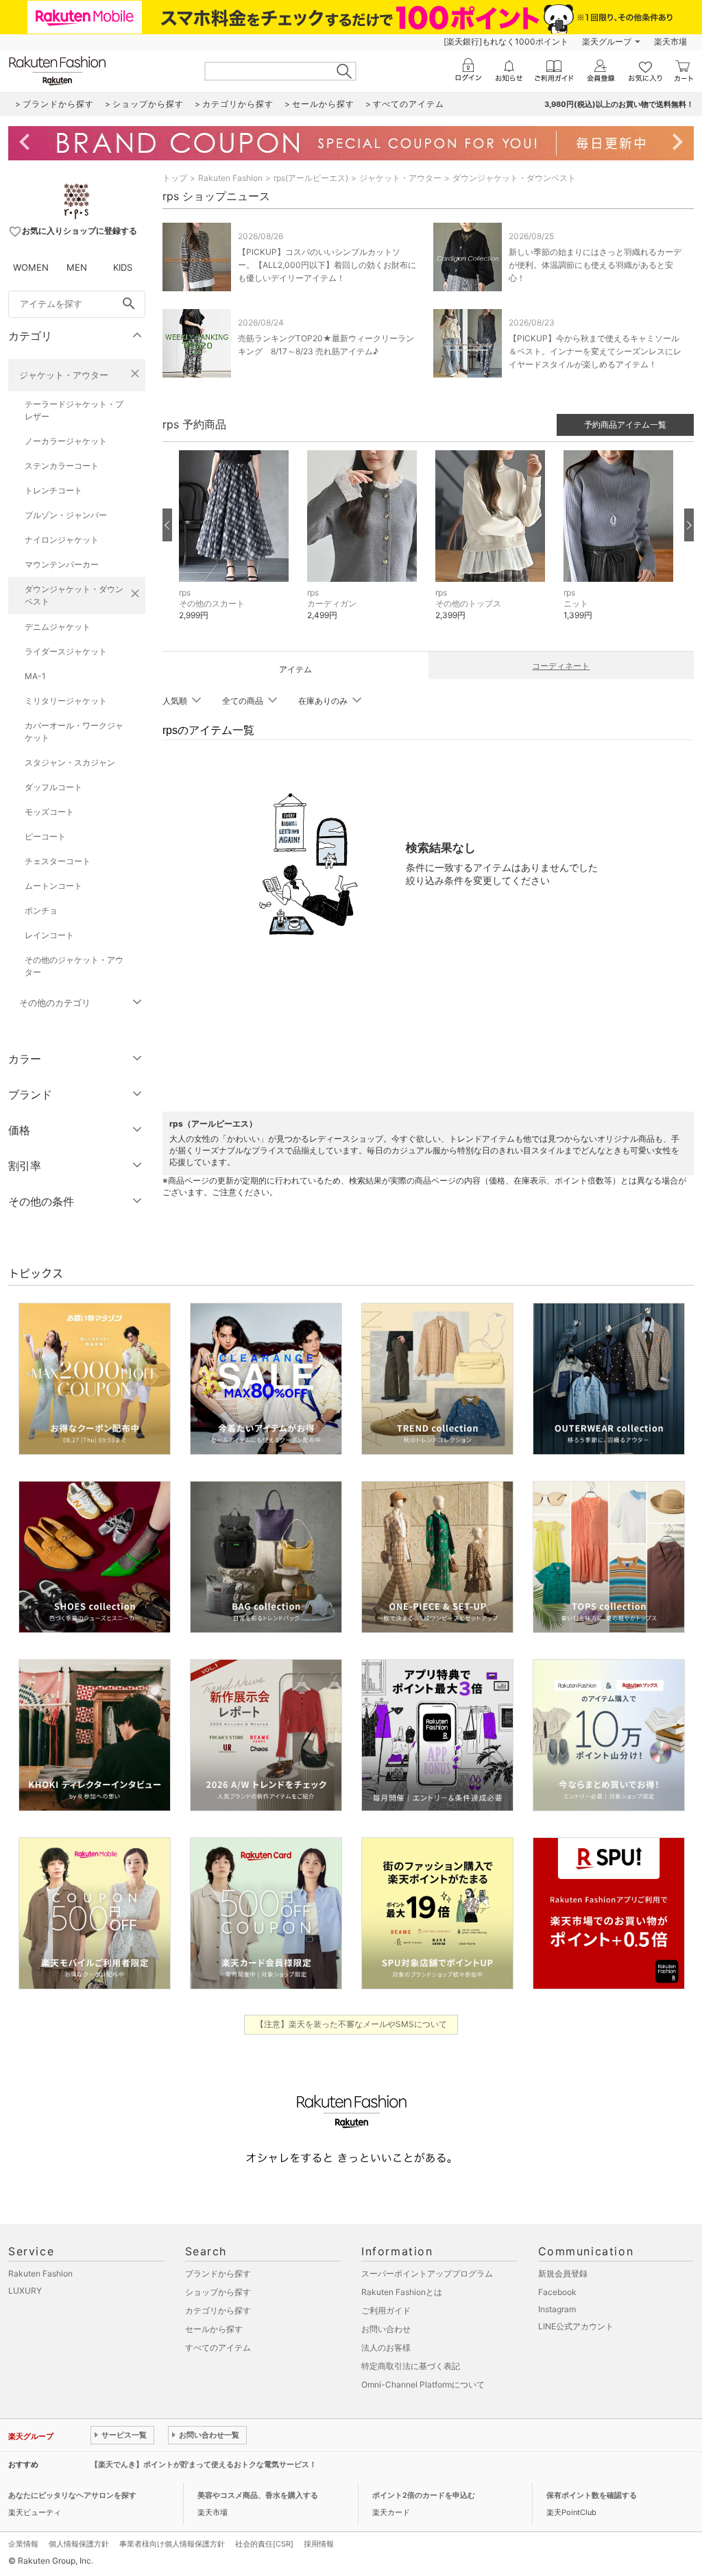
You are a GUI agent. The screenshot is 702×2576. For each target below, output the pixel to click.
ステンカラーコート (62, 466)
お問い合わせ (386, 2329)
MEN (77, 267)
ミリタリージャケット (66, 701)
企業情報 (23, 2544)
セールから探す (214, 2329)
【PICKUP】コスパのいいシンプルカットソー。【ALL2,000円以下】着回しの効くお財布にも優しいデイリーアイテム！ (327, 265)
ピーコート (45, 836)
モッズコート (49, 812)
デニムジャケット (58, 627)
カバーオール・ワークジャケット (74, 732)
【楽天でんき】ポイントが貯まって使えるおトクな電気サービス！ (204, 2464)
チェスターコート (58, 861)
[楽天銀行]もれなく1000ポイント (506, 41)
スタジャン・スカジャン (70, 762)
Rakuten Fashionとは (402, 2292)
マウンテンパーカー (62, 564)
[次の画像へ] (689, 525)
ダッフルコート (53, 787)
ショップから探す (218, 2292)
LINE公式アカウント (576, 2326)
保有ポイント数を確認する (592, 2495)
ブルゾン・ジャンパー (66, 515)
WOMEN (31, 267)
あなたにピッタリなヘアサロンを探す (72, 2495)
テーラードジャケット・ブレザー (74, 410)
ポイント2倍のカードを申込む (424, 2495)
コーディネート (561, 666)
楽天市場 (670, 41)
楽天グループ (607, 41)
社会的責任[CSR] (264, 2544)
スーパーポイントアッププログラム (427, 2273)
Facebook (557, 2292)
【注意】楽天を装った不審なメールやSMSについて (351, 2024)
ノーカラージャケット (66, 441)
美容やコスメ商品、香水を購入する (258, 2495)
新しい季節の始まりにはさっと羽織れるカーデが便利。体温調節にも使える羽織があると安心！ (595, 265)
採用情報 (319, 2544)
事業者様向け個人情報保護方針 (172, 2544)
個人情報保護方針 (79, 2544)
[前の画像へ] (167, 525)
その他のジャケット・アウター (74, 966)
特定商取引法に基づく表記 (411, 2366)
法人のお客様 (386, 2347)
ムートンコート (53, 886)
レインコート (49, 935)
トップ (175, 178)
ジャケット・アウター (64, 375)
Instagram (557, 2309)
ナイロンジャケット (62, 540)
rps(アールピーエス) (311, 178)
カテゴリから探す (218, 2310)
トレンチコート (53, 490)
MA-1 (35, 676)
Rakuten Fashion (230, 178)
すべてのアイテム (218, 2347)
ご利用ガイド (386, 2310)
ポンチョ (41, 910)
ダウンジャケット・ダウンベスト (74, 595)
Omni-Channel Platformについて (423, 2384)
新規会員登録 (563, 2273)
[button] (236, 546)
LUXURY (25, 2291)
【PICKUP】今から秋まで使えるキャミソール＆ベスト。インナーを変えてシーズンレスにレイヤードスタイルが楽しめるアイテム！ (595, 351)
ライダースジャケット (66, 651)
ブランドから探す (218, 2273)
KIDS (123, 267)
